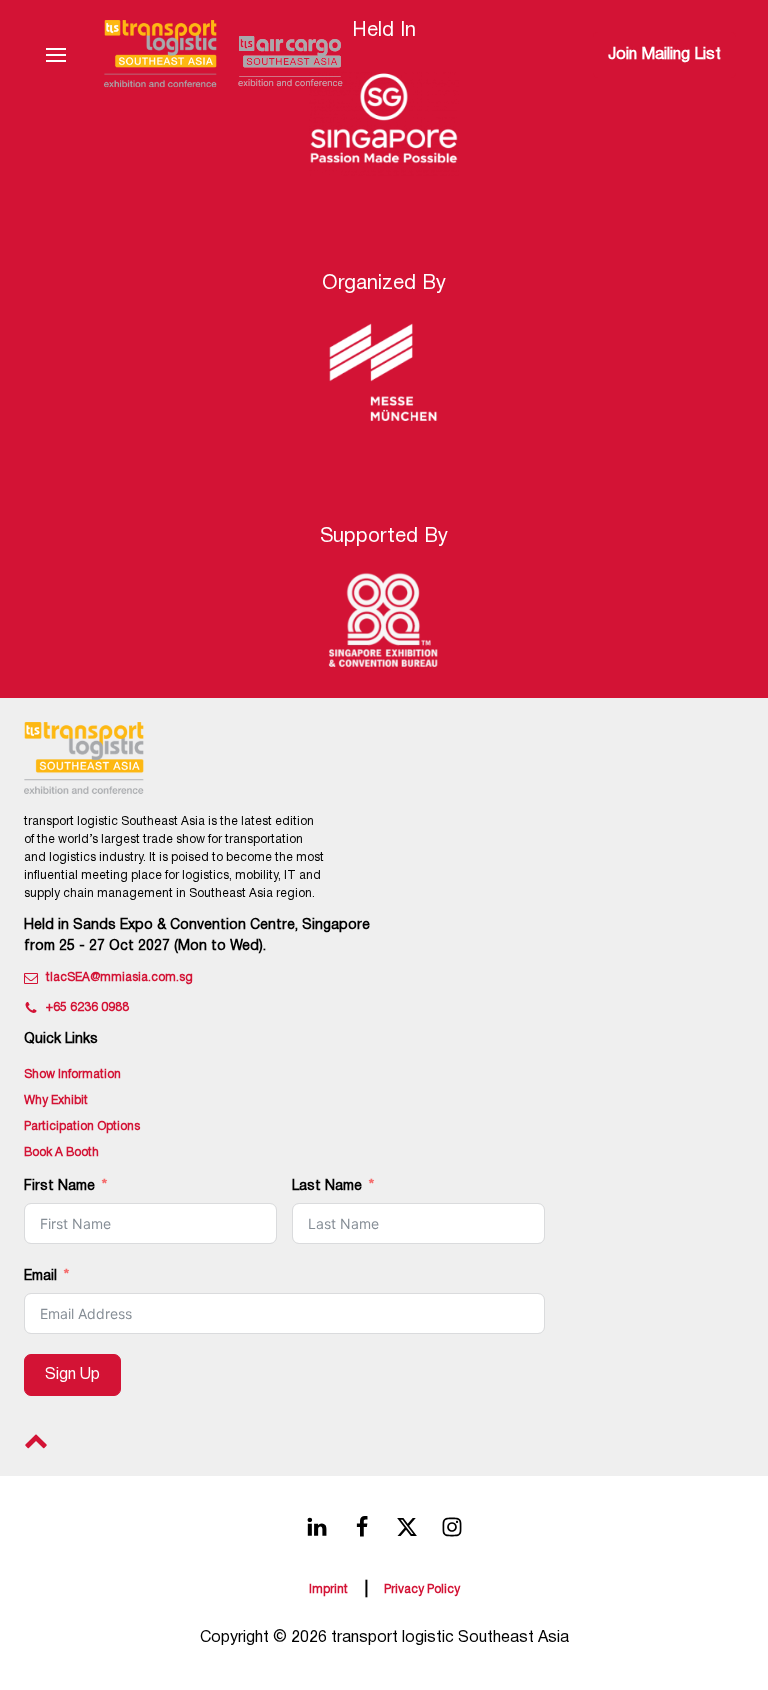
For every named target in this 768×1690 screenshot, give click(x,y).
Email (40, 1276)
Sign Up (72, 1375)
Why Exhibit (56, 1100)
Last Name (327, 1186)
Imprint (328, 1589)
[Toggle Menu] (56, 55)
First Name (59, 1186)
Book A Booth (61, 1152)
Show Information (72, 1074)
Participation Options (82, 1126)
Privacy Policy (422, 1589)
